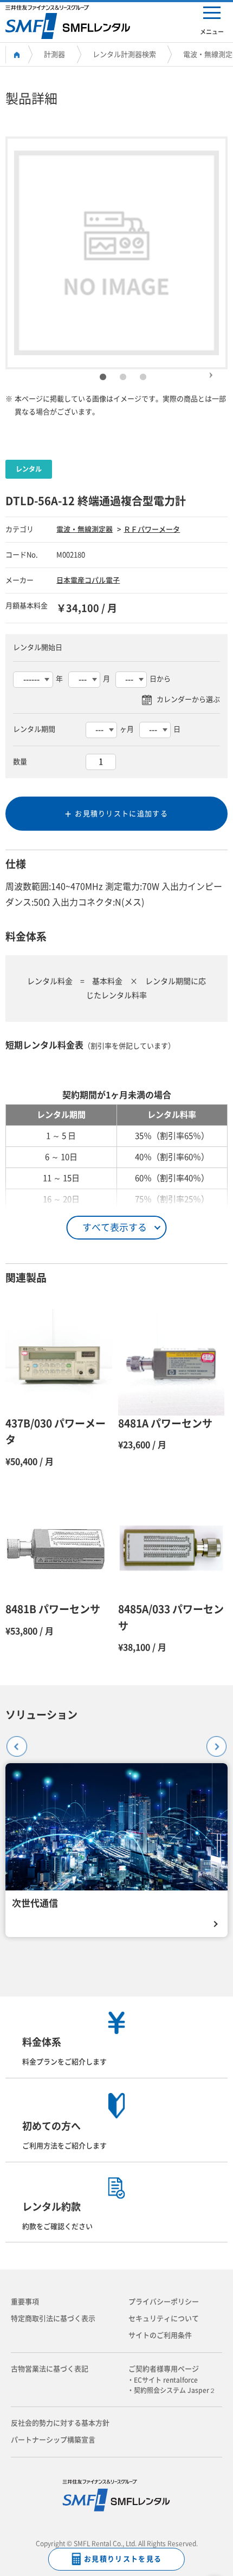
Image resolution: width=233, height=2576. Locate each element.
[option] (116, 253)
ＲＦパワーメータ (152, 529)
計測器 (54, 54)
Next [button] (211, 370)
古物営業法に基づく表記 (50, 2369)
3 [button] (143, 377)
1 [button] (103, 377)
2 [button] (123, 377)
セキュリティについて (164, 2319)
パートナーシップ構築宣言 (53, 2440)
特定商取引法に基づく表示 (53, 2319)
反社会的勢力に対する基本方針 (60, 2423)
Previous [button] (12, 1742)
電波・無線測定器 (85, 529)
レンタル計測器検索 (124, 54)
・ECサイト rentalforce (166, 2380)
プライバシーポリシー (164, 2302)
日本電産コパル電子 (88, 580)
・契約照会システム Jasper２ (175, 2390)
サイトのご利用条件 (160, 2335)
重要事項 (25, 2302)
